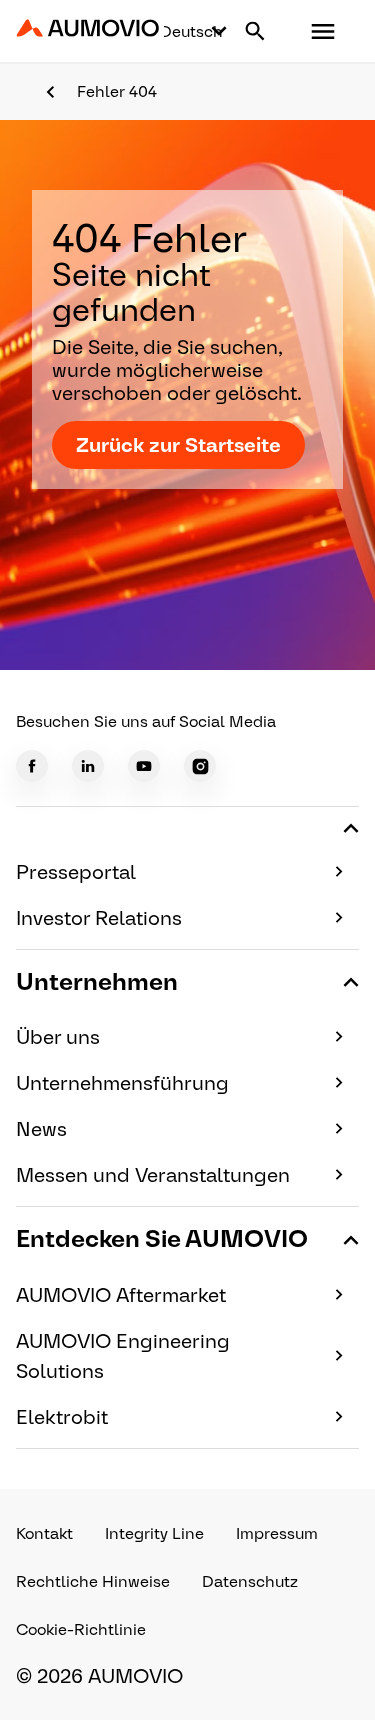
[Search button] (255, 31)
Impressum (277, 1533)
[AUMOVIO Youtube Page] (144, 766)
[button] (323, 31)
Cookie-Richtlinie (81, 1629)
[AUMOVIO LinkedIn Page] (88, 766)
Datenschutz (250, 1581)
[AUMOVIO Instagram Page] (200, 766)
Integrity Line (154, 1533)
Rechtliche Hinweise (93, 1581)
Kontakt (44, 1533)
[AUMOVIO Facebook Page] (32, 766)
